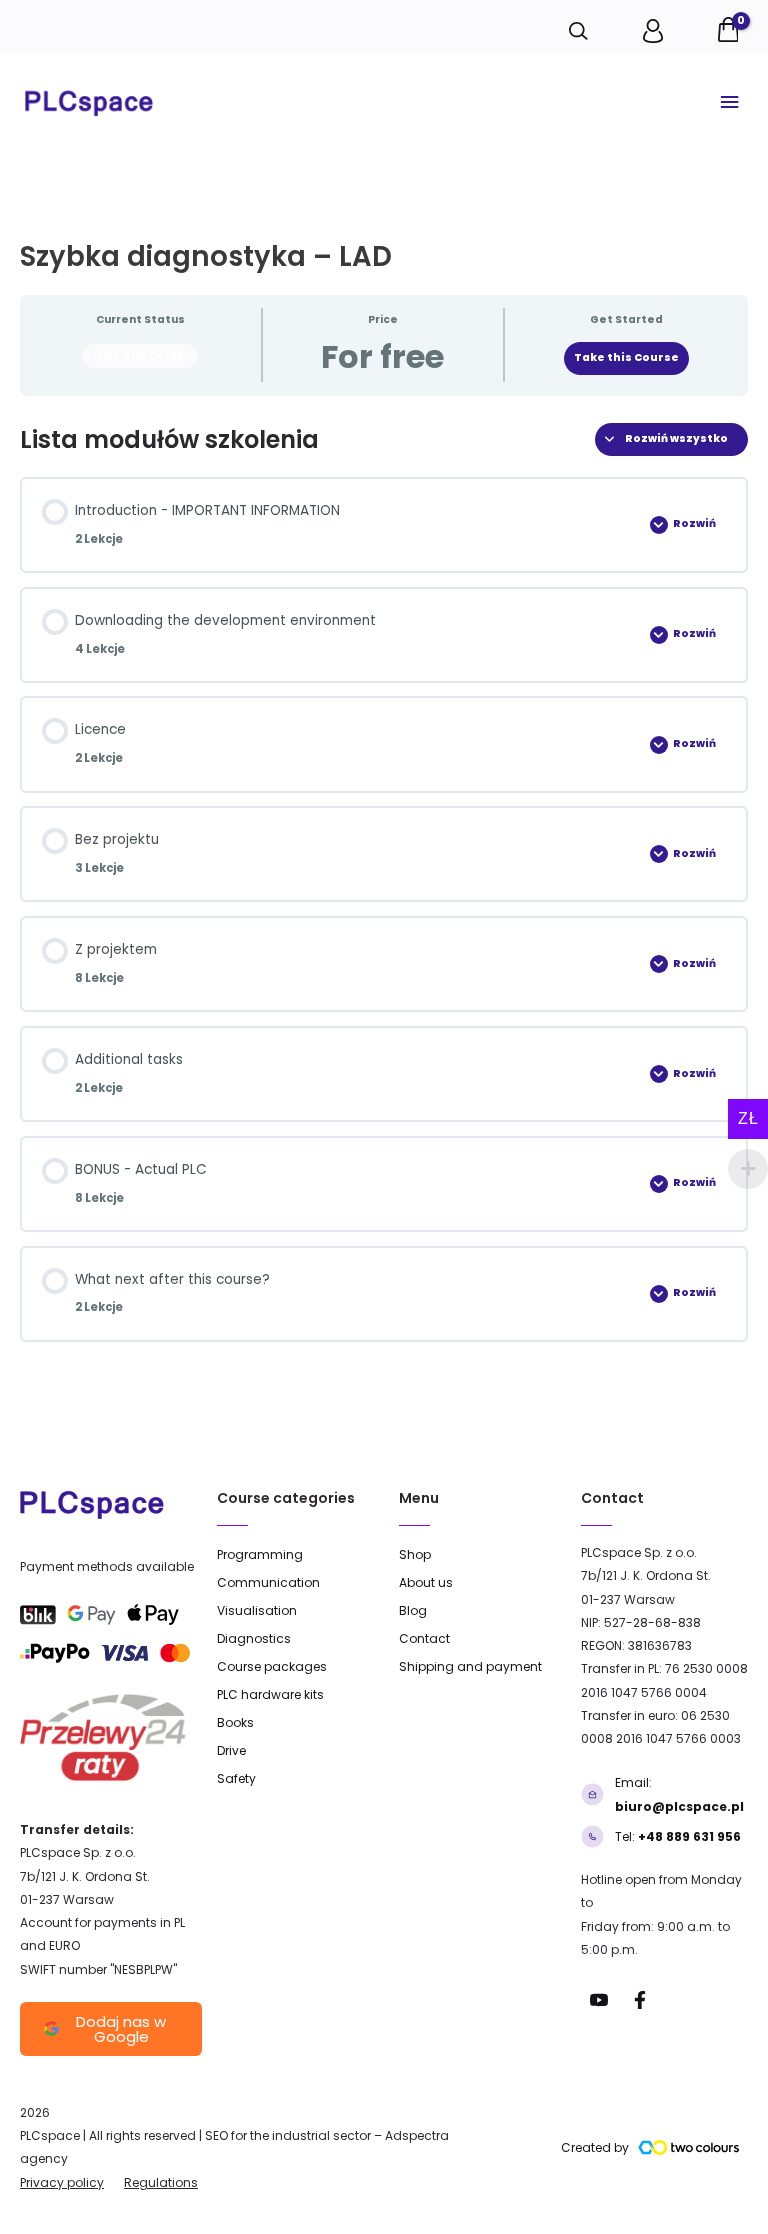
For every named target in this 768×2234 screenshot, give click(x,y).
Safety (236, 1778)
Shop (415, 1554)
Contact (424, 1638)
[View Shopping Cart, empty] (730, 26)
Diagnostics (254, 1638)
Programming (260, 1554)
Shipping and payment (470, 1666)
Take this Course (626, 357)
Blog (413, 1610)
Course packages (272, 1666)
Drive (231, 1750)
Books (235, 1722)
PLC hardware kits (270, 1694)
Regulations (161, 2182)
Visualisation (257, 1610)
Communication (268, 1582)
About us (426, 1582)
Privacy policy (62, 2182)
